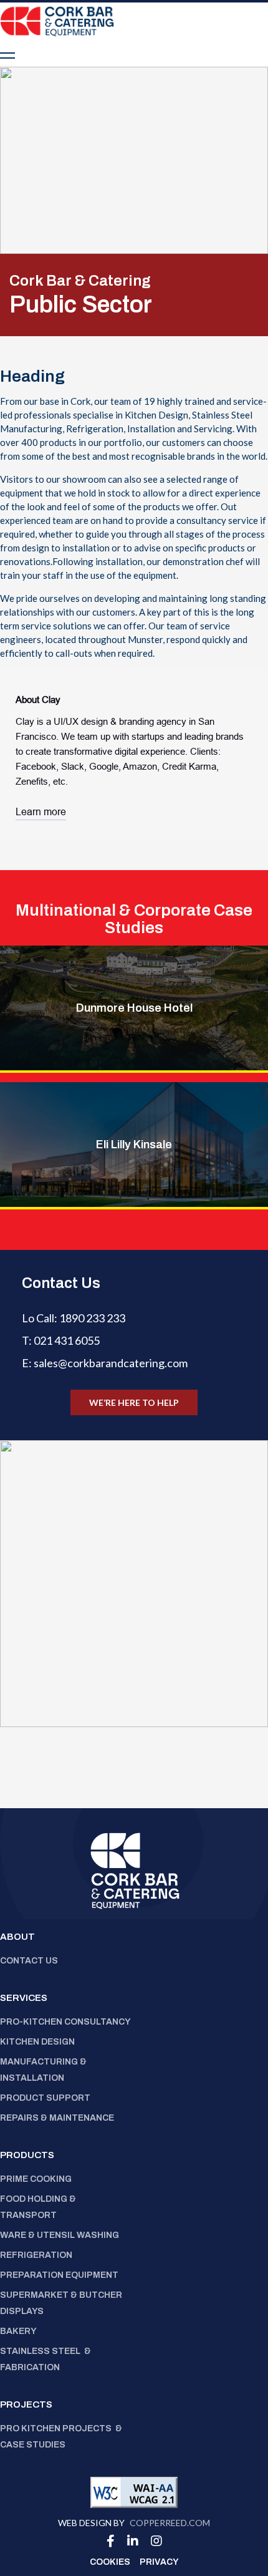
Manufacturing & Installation (43, 2070)
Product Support (45, 2098)
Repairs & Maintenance (58, 2118)
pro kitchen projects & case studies (61, 2437)
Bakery (18, 2331)
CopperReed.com (170, 2523)
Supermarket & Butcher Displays (61, 2303)
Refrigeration (36, 2255)
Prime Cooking (36, 2179)
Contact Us (29, 1961)
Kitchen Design (37, 2042)
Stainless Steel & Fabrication (45, 2359)
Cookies (110, 2562)
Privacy (159, 2562)
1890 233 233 (92, 1318)
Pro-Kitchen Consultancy (65, 2022)
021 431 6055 (67, 1340)
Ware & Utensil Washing (60, 2235)
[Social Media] (111, 2541)
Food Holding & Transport (38, 2207)
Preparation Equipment (60, 2275)
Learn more (41, 812)
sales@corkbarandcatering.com (111, 1363)
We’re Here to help (134, 1402)
